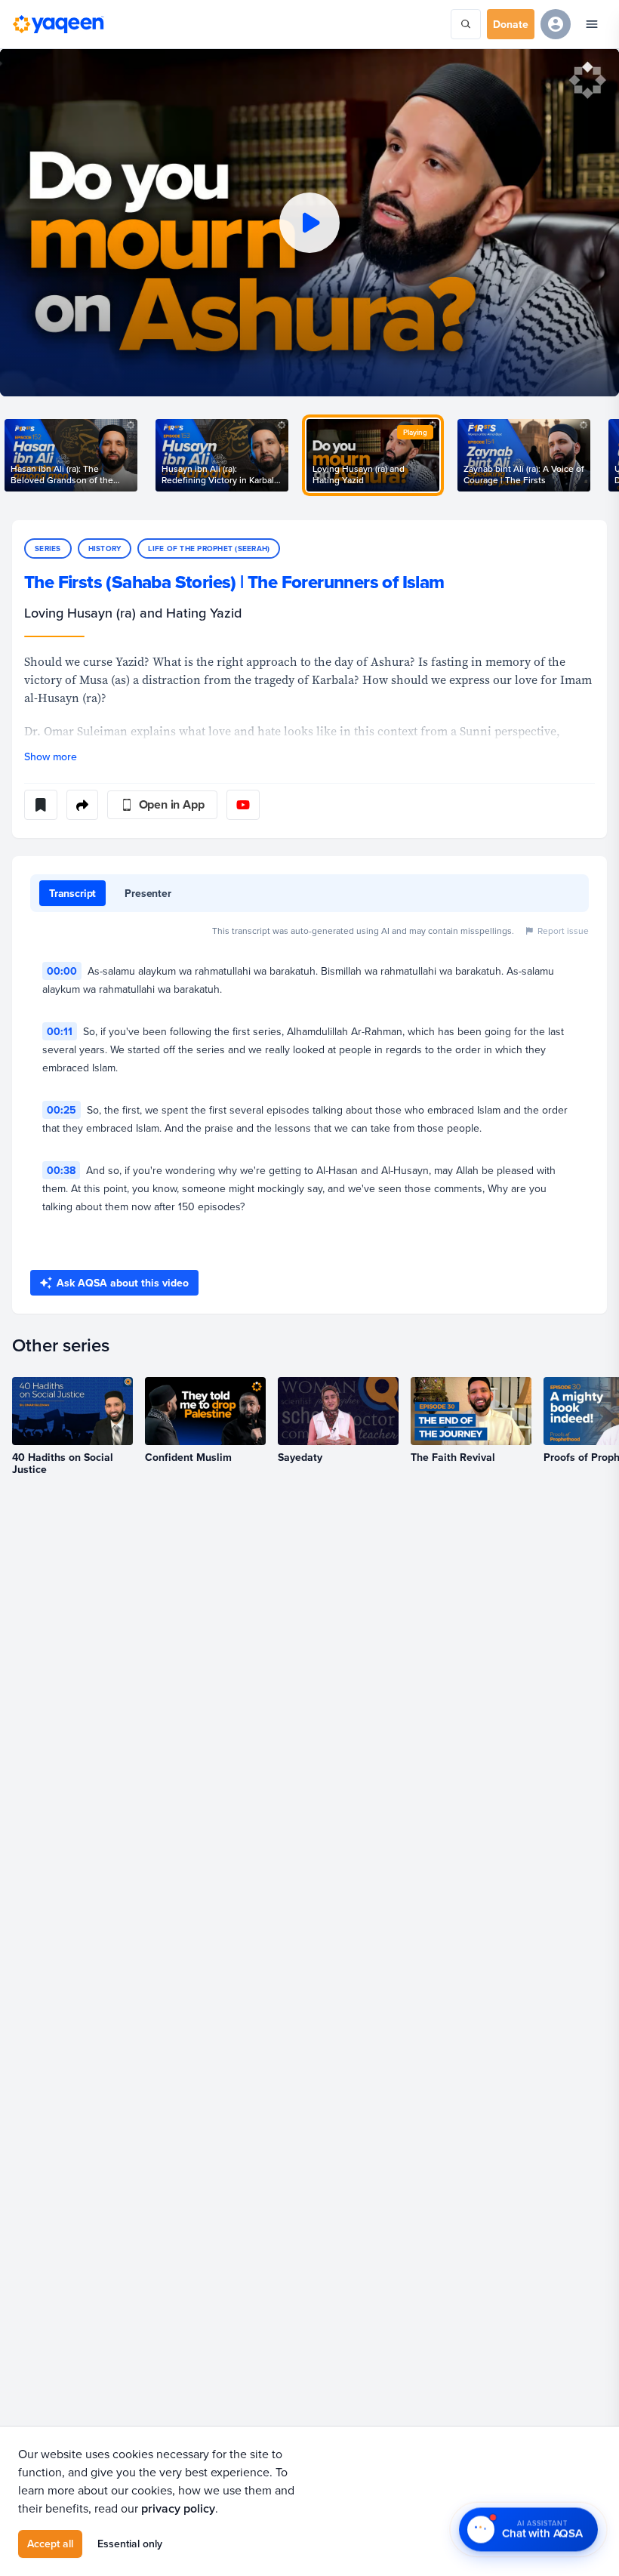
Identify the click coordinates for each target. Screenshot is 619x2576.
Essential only (130, 2544)
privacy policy (178, 2508)
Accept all (50, 2544)
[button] (309, 222)
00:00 (62, 971)
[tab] (72, 893)
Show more (51, 756)
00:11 (60, 1031)
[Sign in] (556, 24)
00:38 (61, 1170)
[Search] (466, 24)
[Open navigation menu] (592, 24)
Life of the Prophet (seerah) (209, 548)
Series (48, 548)
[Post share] (82, 805)
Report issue (563, 931)
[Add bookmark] (41, 805)
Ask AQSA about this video (123, 1283)
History (105, 548)
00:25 (62, 1110)
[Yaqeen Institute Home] (58, 24)
